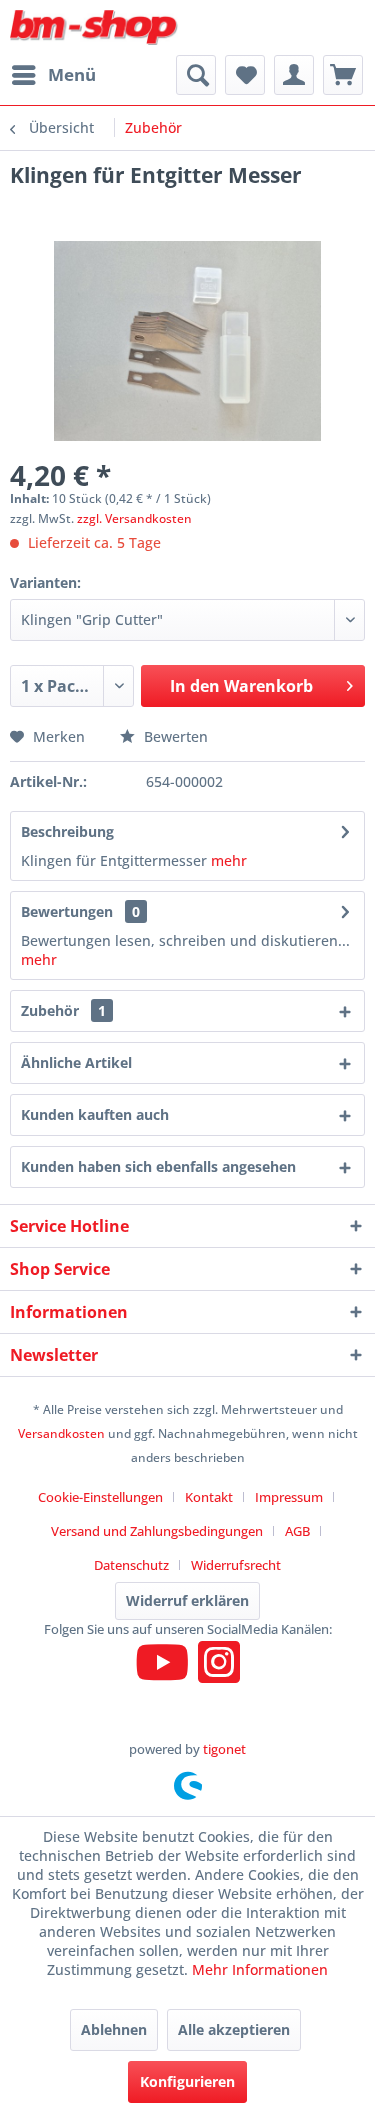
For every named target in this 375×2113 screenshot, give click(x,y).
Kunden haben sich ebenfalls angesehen (158, 1166)
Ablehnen (114, 2029)
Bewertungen (67, 911)
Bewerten (174, 736)
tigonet (224, 1749)
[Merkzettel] (245, 75)
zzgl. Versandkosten (134, 518)
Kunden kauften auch (95, 1114)
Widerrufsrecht (236, 1565)
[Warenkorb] (343, 75)
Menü (72, 74)
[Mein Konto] (294, 75)
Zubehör (63, 1010)
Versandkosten (61, 1433)
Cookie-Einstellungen (100, 1497)
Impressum (289, 1497)
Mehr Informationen (260, 1969)
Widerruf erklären (187, 1600)
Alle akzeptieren (234, 2029)
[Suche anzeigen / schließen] (196, 75)
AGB (297, 1531)
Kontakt (209, 1497)
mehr (229, 860)
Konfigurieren (187, 2081)
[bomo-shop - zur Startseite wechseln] (95, 27)
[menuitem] (53, 75)
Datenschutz (131, 1565)
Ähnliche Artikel (76, 1062)
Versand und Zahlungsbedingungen (157, 1531)
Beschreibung (67, 831)
